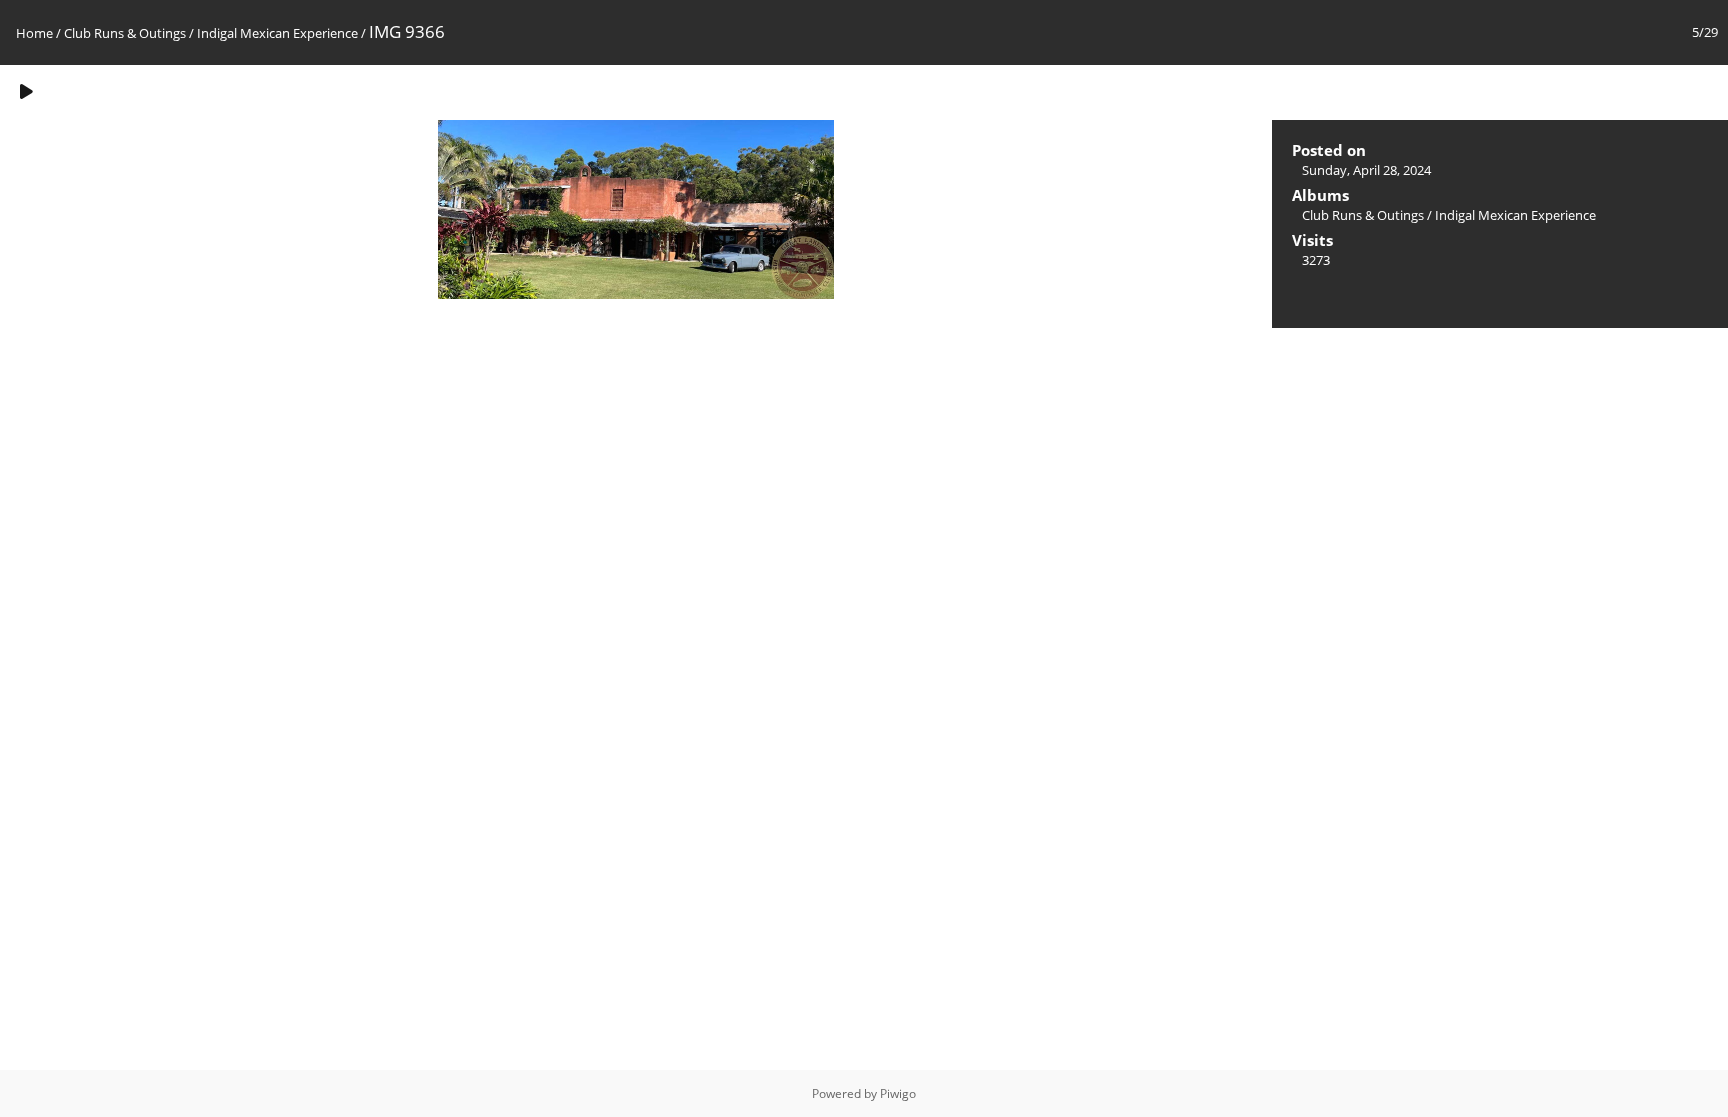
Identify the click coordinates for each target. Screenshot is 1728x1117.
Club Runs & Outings (125, 33)
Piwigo (898, 1093)
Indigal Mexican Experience (277, 33)
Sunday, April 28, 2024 (1366, 170)
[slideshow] (26, 91)
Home (34, 33)
